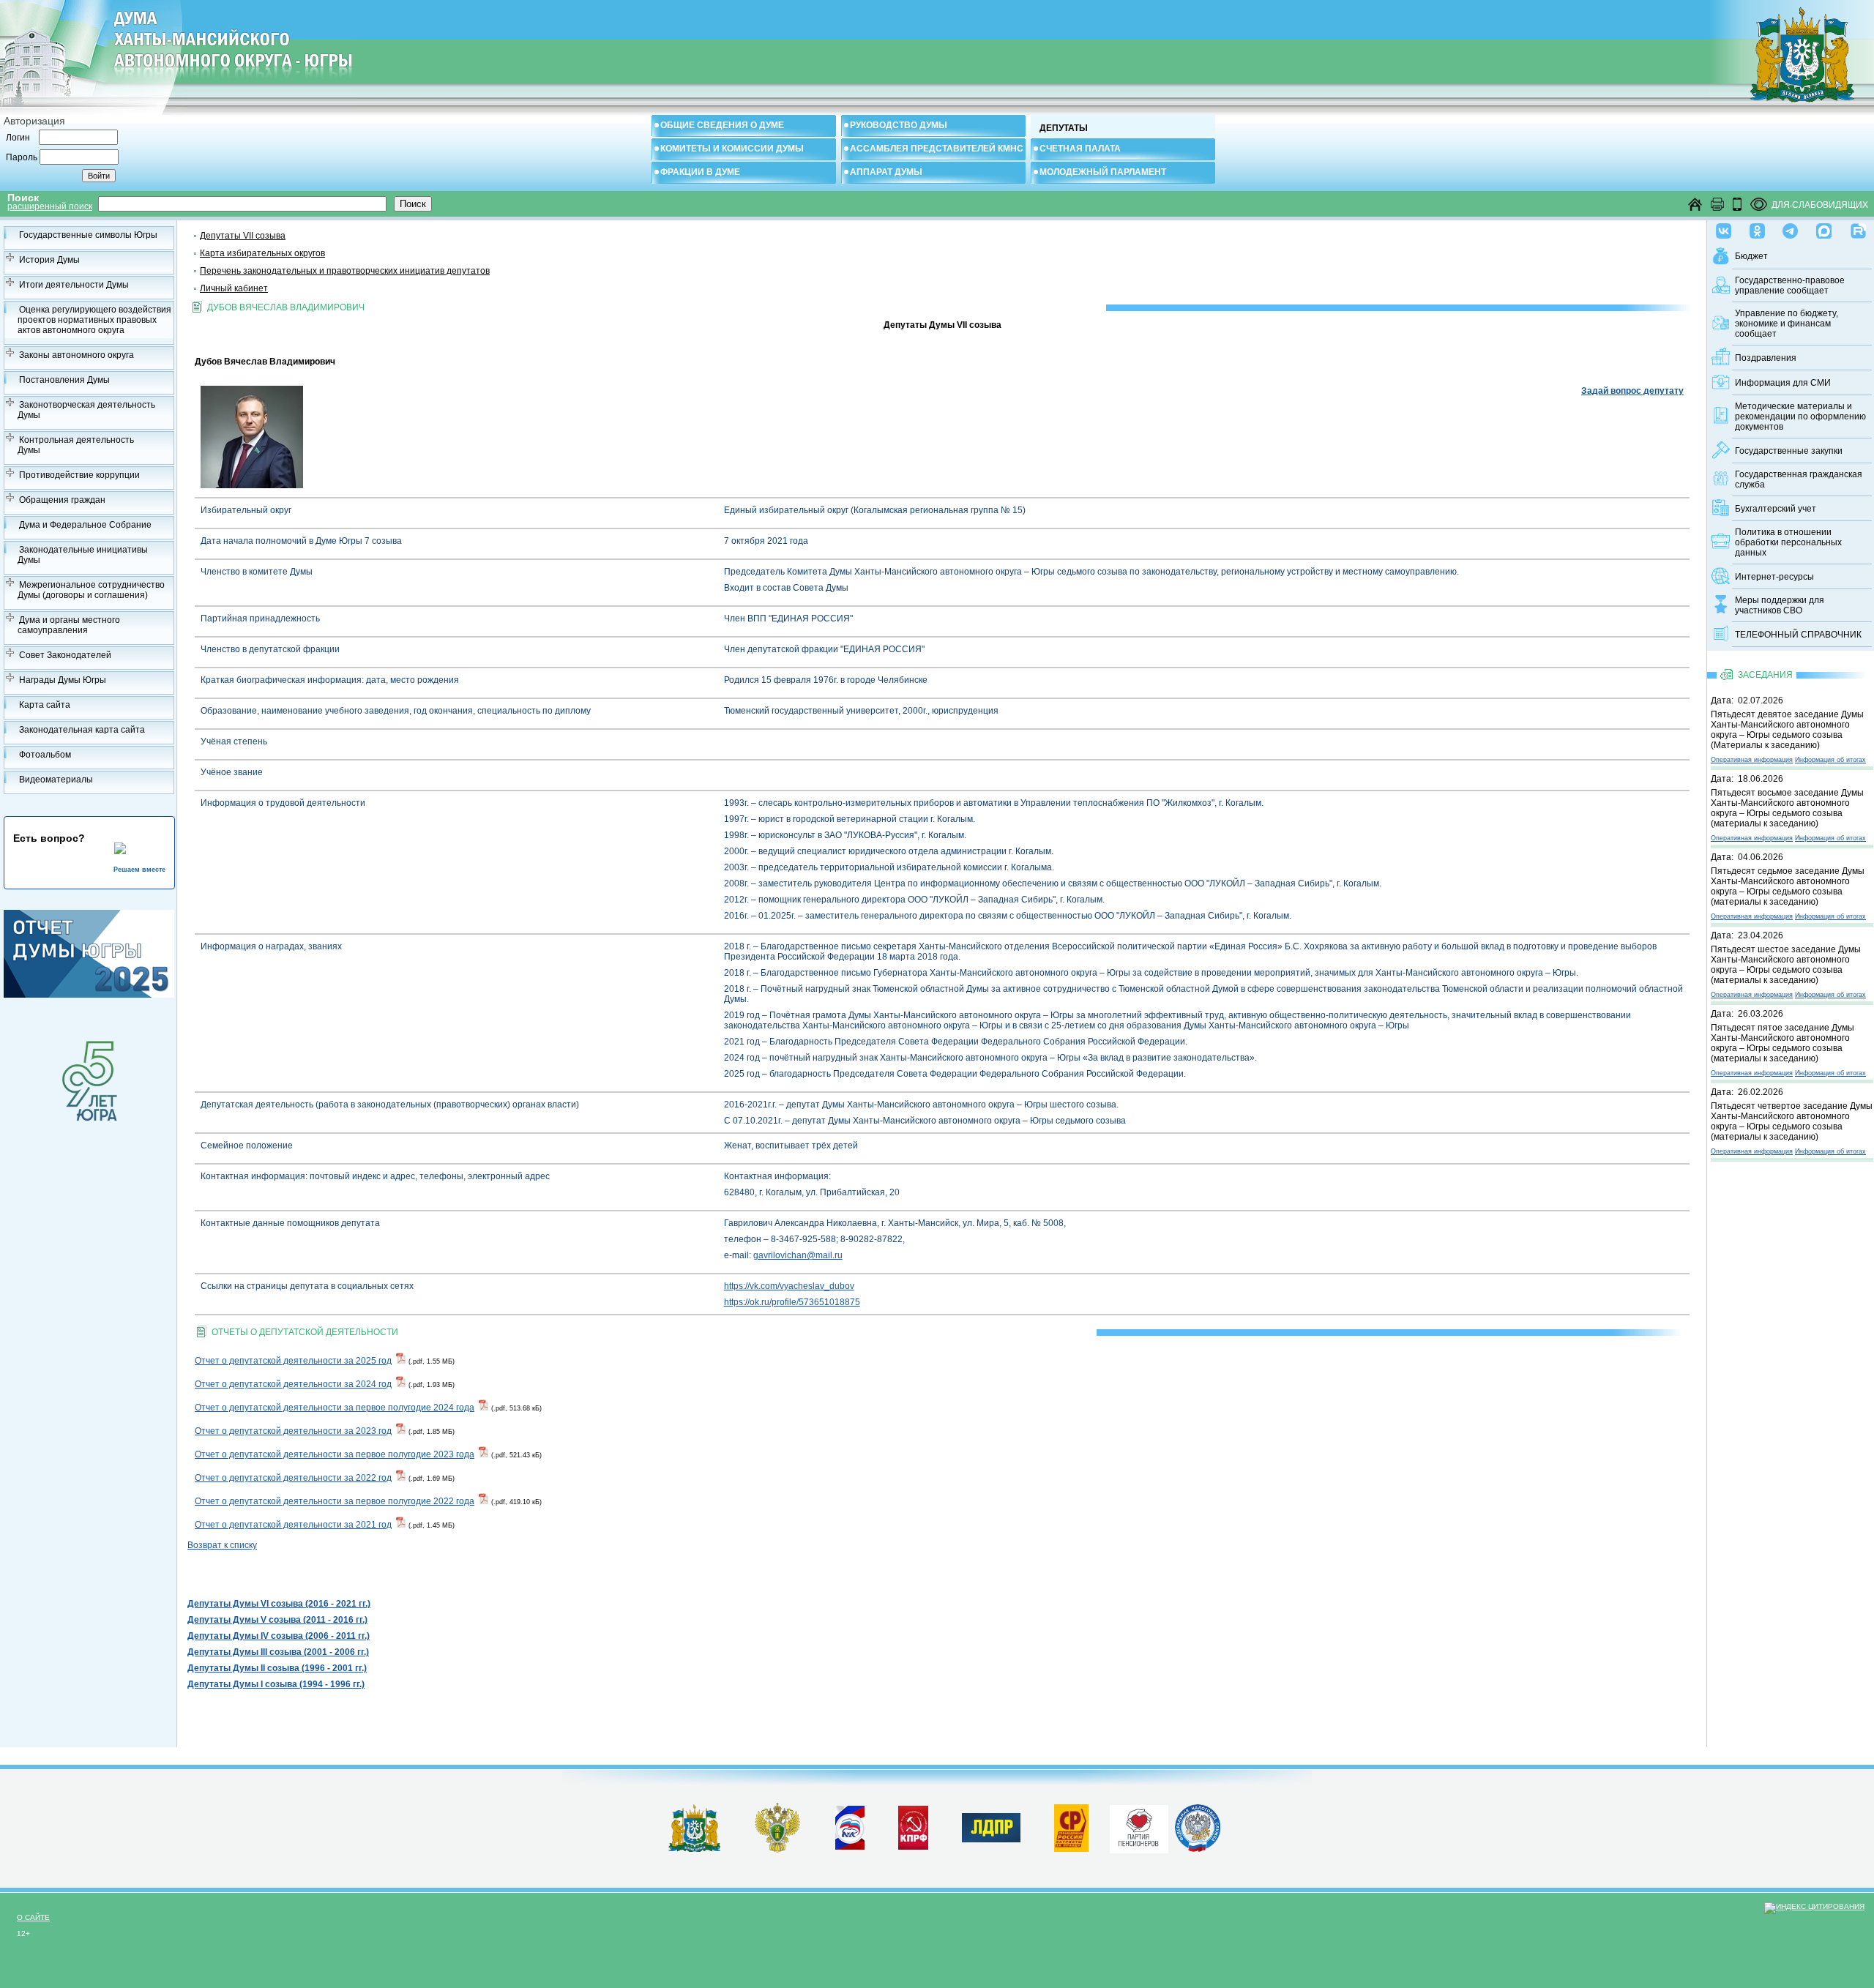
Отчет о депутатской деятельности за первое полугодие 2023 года (335, 1454)
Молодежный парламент (1103, 172)
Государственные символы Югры (88, 235)
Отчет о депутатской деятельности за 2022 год (293, 1478)
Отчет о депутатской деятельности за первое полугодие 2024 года (335, 1408)
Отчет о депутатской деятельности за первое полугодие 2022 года (335, 1501)
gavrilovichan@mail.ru (798, 1255)
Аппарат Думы (886, 172)
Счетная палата (1080, 149)
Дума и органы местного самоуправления (69, 625)
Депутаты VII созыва (243, 236)
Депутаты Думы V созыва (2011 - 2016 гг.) (277, 1620)
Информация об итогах (1830, 760)
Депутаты (1064, 128)
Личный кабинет (234, 288)
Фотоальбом (45, 755)
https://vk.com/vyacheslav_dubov (789, 1286)
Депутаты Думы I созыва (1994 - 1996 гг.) (276, 1684)
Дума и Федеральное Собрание (85, 525)
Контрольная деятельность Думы (76, 445)
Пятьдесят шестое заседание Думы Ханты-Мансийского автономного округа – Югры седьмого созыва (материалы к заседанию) (1786, 965)
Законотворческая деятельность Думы (86, 410)
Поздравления (1766, 358)
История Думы (49, 260)
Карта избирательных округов (262, 253)
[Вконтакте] (1724, 228)
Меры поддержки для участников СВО (1780, 605)
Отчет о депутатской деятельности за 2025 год (293, 1361)
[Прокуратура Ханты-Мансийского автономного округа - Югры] (778, 1850)
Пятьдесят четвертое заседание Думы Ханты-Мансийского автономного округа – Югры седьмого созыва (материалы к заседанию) (1792, 1121)
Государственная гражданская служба (1799, 479)
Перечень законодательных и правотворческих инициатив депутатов (345, 271)
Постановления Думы (64, 380)
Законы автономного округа (76, 355)
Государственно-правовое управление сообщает (1790, 285)
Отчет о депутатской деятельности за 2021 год (293, 1525)
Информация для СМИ (1783, 383)
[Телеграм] (1790, 228)
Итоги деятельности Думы (74, 285)
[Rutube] (1858, 228)
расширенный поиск (50, 206)
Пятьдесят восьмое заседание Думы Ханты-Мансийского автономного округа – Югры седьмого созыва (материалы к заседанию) (1787, 808)
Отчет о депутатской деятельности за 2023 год (293, 1431)
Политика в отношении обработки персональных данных (1788, 542)
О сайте (33, 1917)
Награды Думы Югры (63, 680)
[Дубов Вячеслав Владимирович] (252, 485)
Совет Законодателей (65, 655)
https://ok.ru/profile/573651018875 (792, 1302)
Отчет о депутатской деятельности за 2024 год (293, 1384)
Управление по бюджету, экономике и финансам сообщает (1787, 324)
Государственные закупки (1789, 451)
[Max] (1824, 228)
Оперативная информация (1752, 760)
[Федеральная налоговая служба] (1198, 1849)
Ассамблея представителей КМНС (937, 149)
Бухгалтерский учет (1776, 509)
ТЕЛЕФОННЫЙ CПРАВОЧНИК (1798, 635)
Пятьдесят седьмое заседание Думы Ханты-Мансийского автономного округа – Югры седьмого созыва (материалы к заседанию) (1788, 886)
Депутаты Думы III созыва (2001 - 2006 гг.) (278, 1652)
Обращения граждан (62, 500)
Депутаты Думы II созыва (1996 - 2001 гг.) (277, 1668)
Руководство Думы (899, 125)
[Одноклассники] (1757, 228)
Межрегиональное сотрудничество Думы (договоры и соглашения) (91, 590)
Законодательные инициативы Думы (83, 555)
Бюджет (1751, 256)
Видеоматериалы (56, 780)
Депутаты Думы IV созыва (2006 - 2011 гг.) (279, 1636)
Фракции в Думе (700, 172)
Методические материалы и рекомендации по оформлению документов (1800, 416)
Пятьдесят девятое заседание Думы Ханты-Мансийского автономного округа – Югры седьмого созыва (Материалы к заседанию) (1787, 730)
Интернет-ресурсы (1774, 577)
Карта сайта (45, 705)
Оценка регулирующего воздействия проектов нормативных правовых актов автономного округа (94, 320)
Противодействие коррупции (79, 475)
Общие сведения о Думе (722, 125)
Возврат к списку (222, 1545)
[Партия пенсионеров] (1139, 1826)
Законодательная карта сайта (82, 730)
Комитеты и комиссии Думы (732, 149)
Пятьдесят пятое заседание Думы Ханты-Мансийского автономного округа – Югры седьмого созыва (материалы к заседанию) (1782, 1043)
